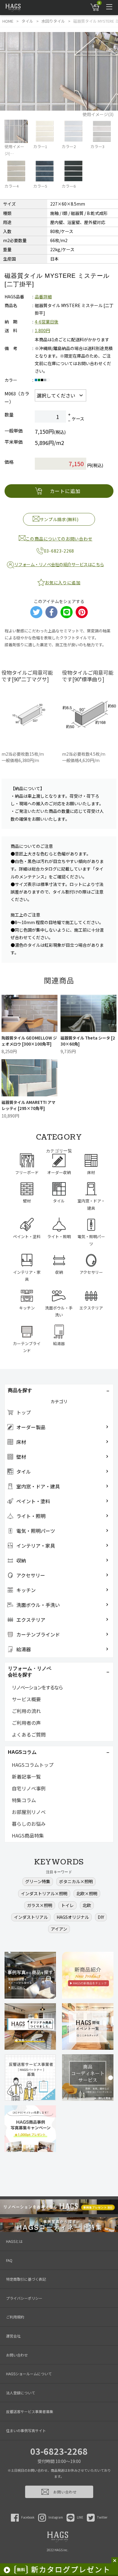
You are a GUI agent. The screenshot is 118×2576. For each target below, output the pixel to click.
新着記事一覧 (26, 1776)
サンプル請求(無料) (59, 519)
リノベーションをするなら (37, 1687)
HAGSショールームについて (29, 2374)
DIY (101, 1917)
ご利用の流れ (26, 1711)
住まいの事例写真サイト (26, 2430)
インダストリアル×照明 (44, 1893)
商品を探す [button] (20, 1390)
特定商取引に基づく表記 (26, 2279)
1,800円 (42, 330)
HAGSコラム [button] (22, 1752)
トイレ (67, 1905)
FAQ (9, 2260)
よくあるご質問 (29, 1734)
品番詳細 (43, 297)
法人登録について (21, 2393)
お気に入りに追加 (63, 582)
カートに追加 (65, 491)
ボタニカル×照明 (76, 1881)
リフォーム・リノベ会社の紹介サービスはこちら (59, 564)
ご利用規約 (15, 2317)
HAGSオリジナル (73, 1917)
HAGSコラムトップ (33, 1765)
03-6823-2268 (59, 2451)
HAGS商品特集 (28, 1835)
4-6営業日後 (47, 322)
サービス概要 (26, 1699)
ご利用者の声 (26, 1723)
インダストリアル (31, 1917)
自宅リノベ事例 (29, 1788)
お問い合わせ (17, 2355)
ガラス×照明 (40, 1905)
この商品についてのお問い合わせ (59, 539)
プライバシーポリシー (24, 2298)
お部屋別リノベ (29, 1812)
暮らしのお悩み (29, 1824)
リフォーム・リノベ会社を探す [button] (30, 1672)
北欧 (87, 1905)
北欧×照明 (87, 1893)
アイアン (59, 1929)
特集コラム (24, 1800)
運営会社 (13, 2336)
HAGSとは (14, 2241)
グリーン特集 (38, 1881)
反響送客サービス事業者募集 (30, 2411)
